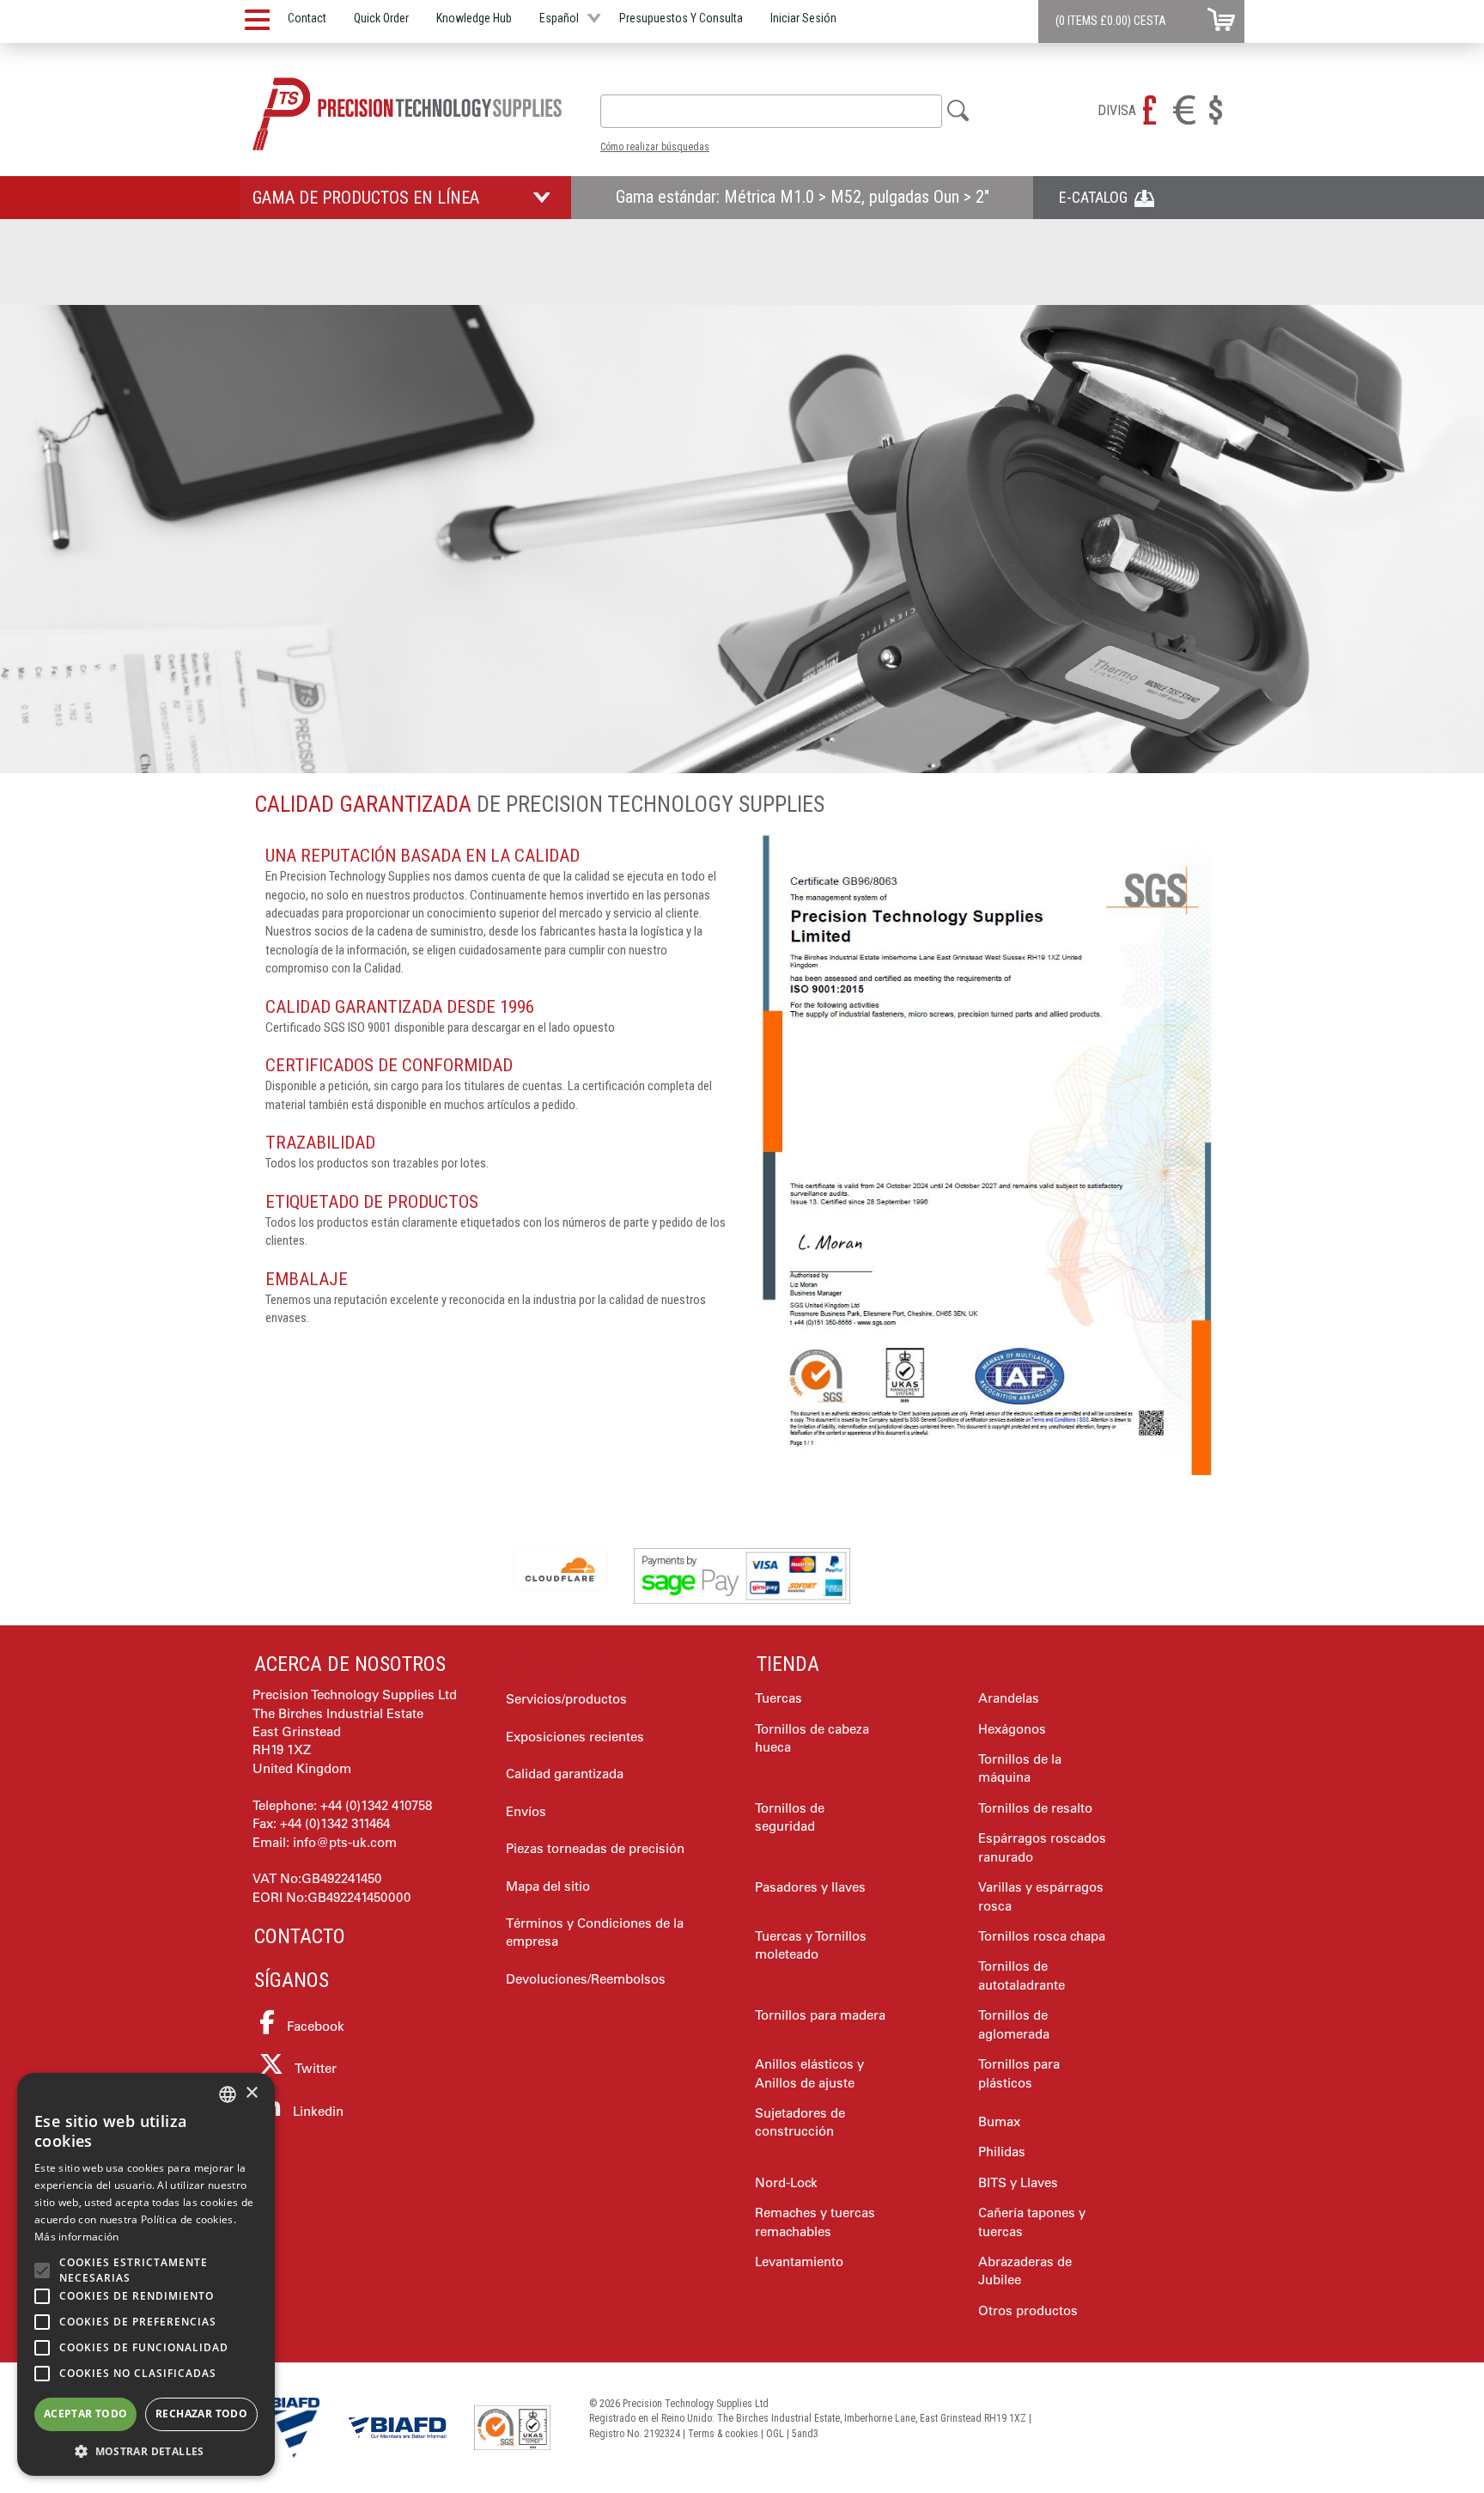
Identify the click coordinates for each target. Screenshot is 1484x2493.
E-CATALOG (1097, 197)
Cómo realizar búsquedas (655, 147)
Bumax (999, 2121)
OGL (775, 2434)
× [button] (251, 2093)
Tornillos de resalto (1035, 1808)
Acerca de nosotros (350, 1664)
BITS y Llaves (1018, 2182)
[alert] (146, 2274)
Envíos (526, 1811)
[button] (146, 2450)
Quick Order (381, 18)
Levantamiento (799, 2261)
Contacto (300, 1936)
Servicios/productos (566, 1699)
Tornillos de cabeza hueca (812, 1738)
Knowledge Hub (474, 18)
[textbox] (616, 111)
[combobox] (771, 111)
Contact (307, 18)
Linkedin (316, 2111)
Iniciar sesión (803, 18)
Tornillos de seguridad (790, 1817)
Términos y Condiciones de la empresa (595, 1932)
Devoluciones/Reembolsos (586, 1979)
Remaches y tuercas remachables (815, 2222)
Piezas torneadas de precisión (595, 1848)
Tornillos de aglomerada (1014, 2024)
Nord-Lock (786, 2182)
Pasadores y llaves (810, 1887)
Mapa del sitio (548, 1886)
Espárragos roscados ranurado (1042, 1847)
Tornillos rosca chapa (1042, 1936)
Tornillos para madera (820, 2015)
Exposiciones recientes (575, 1737)
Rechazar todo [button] (201, 2414)
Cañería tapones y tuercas (1032, 2222)
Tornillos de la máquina (1020, 1768)
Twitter (314, 2068)
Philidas (1002, 2152)
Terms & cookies (723, 2434)
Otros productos (1028, 2310)
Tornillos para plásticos (1019, 2073)
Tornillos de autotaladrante (1022, 1975)
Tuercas (778, 1698)
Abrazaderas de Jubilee (1025, 2271)
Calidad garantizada (565, 1774)
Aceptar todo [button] (86, 2414)
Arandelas (1009, 1698)
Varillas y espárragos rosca (1041, 1896)
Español (559, 18)
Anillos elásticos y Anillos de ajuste (809, 2073)
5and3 (805, 2434)
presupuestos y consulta (681, 18)
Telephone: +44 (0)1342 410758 (342, 1805)
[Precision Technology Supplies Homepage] (407, 114)
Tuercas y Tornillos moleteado (811, 1945)
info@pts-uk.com (345, 1842)
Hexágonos (1012, 1729)
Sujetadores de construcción (800, 2122)
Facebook (314, 2026)
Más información (77, 2237)
